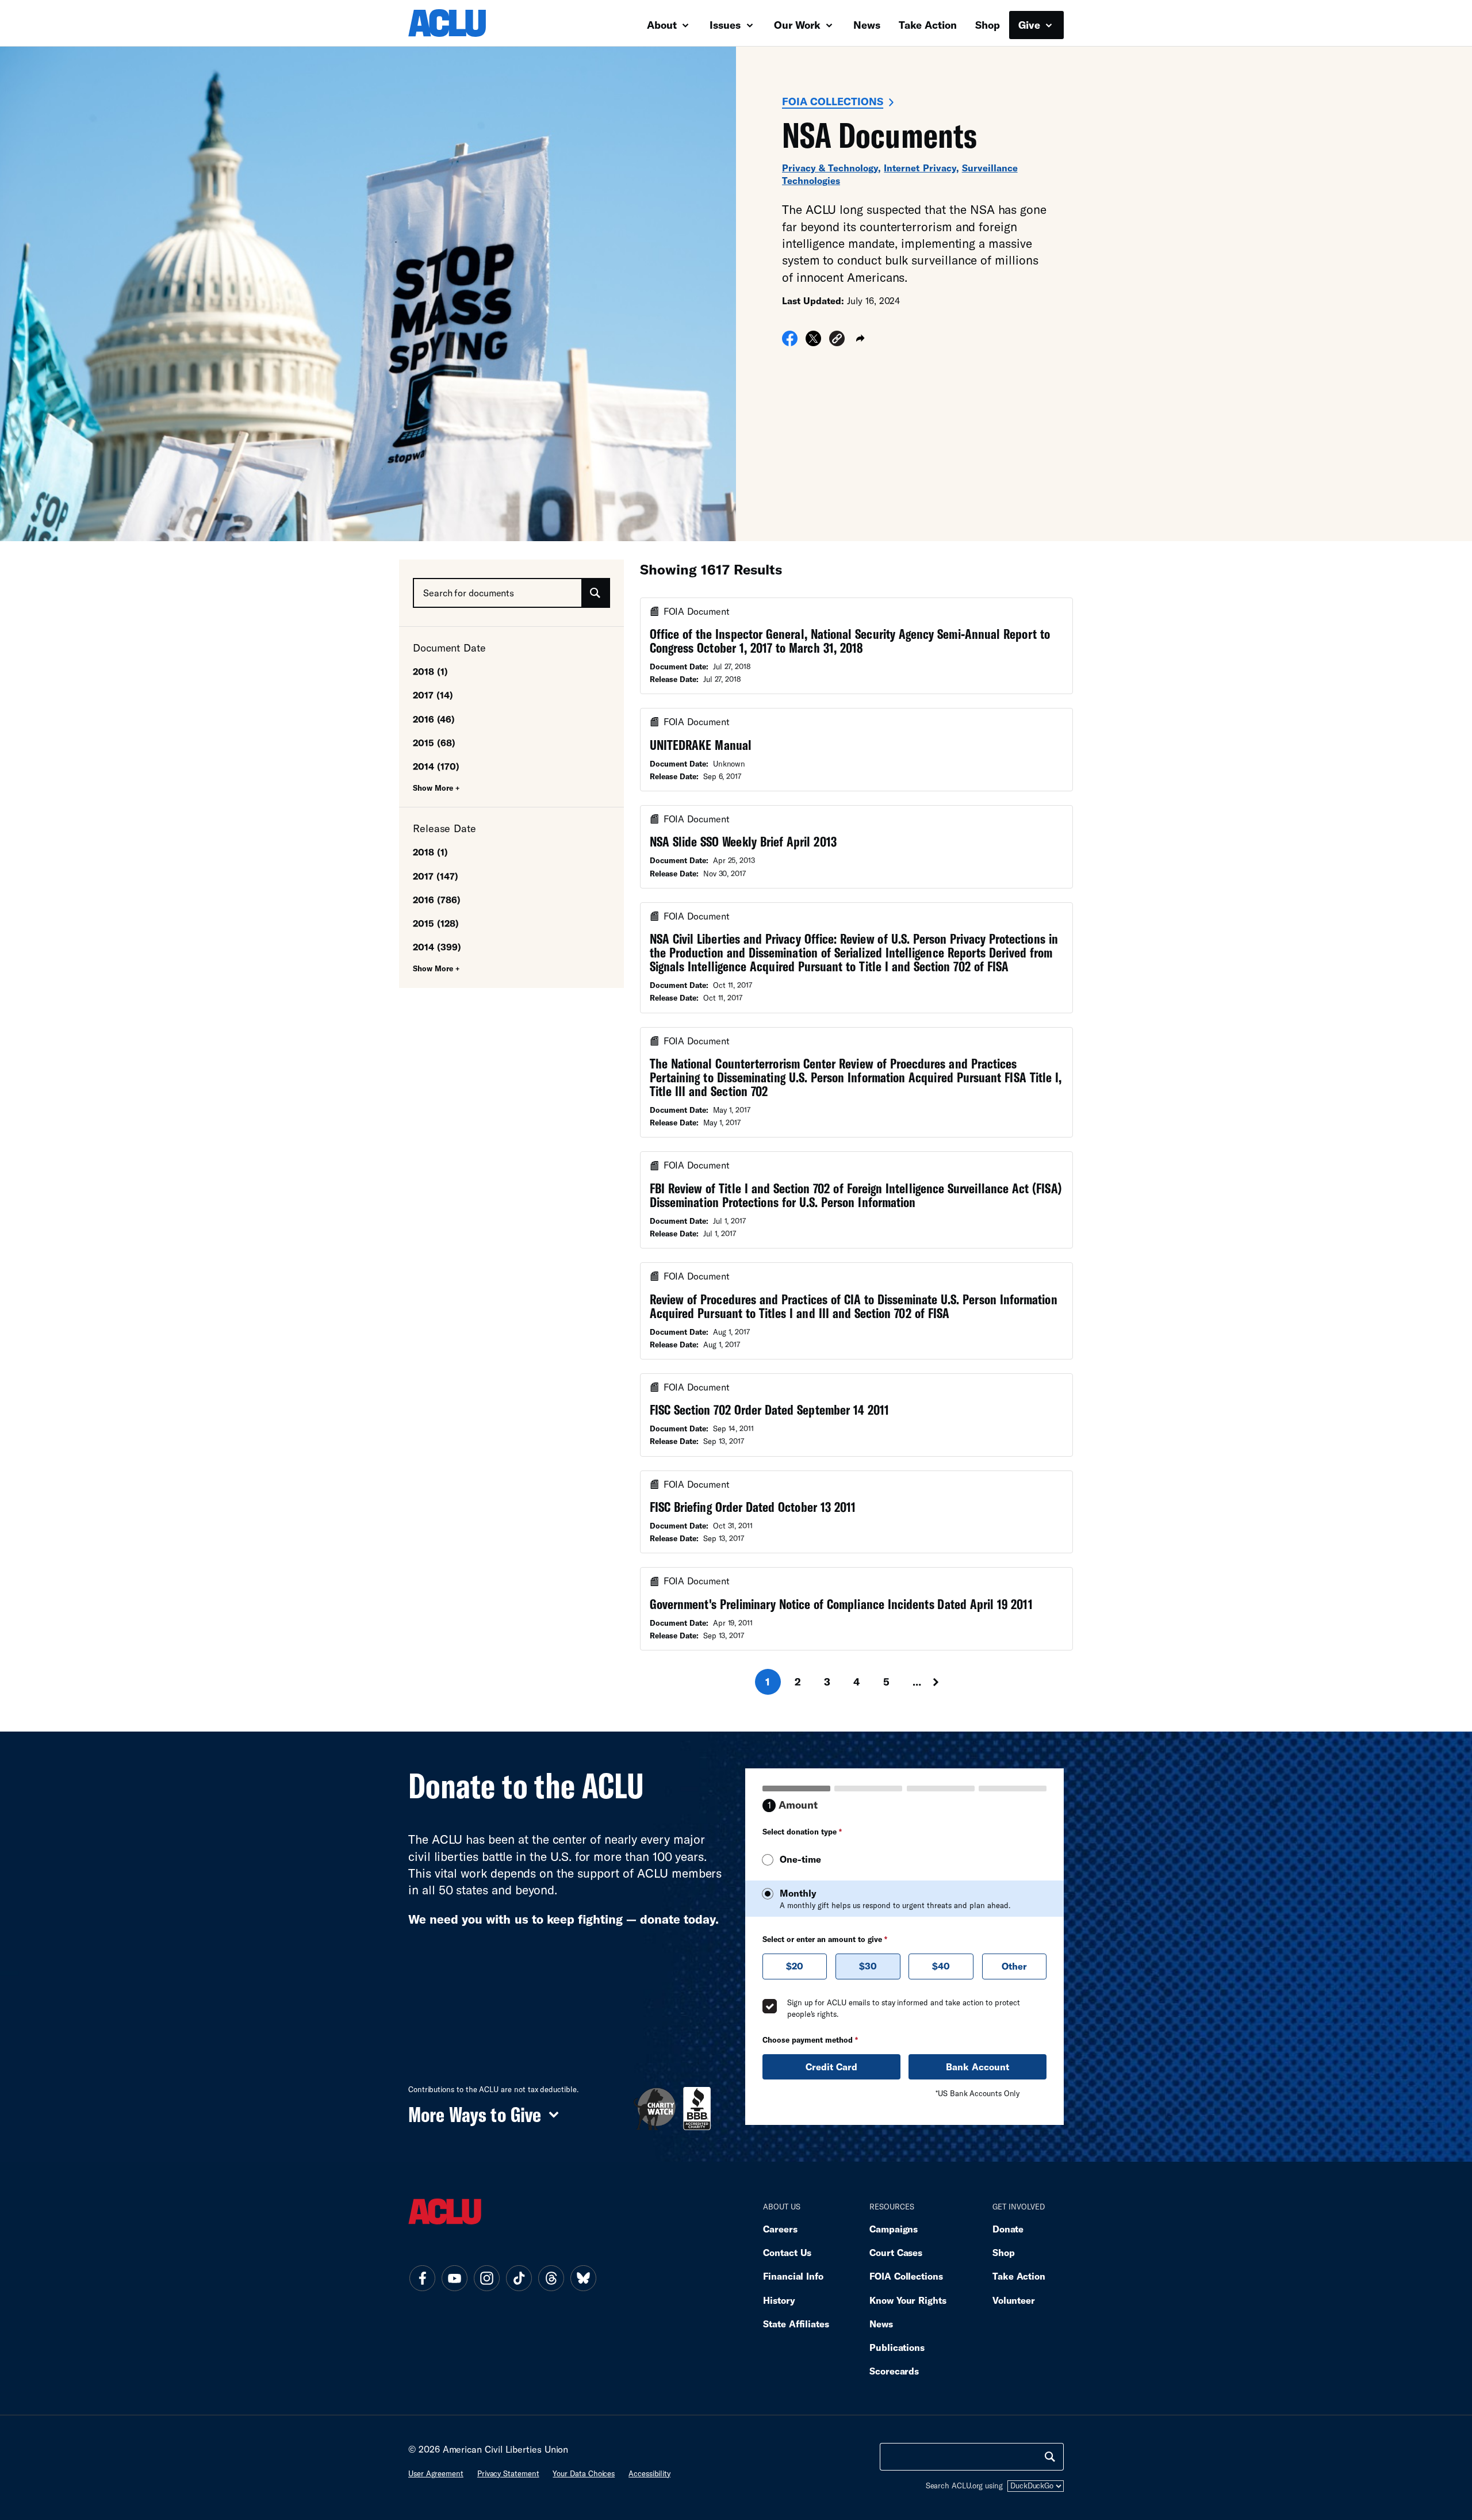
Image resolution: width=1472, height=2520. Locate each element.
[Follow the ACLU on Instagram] (486, 2278)
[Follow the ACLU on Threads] (551, 2278)
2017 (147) (436, 876)
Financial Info (793, 2276)
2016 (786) (437, 900)
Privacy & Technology (830, 168)
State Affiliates (796, 2324)
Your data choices (584, 2473)
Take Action (928, 25)
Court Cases (896, 2252)
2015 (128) (436, 923)
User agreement (436, 2473)
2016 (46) (434, 719)
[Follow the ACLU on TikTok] (519, 2278)
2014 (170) (436, 766)
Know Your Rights (908, 2300)
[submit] (595, 593)
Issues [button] (727, 25)
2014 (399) (437, 947)
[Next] (946, 1682)
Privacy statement (508, 2473)
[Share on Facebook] (790, 342)
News (867, 25)
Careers (780, 2229)
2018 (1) (430, 671)
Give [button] (1031, 25)
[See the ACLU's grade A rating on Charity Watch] (655, 2109)
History (779, 2300)
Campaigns (894, 2229)
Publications (897, 2347)
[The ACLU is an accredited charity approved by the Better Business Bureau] (697, 2109)
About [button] (663, 25)
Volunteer (1014, 2300)
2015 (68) (434, 743)
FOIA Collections (833, 101)
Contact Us (787, 2252)
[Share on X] (813, 342)
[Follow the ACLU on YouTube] (454, 2278)
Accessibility (649, 2473)
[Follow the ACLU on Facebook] (422, 2278)
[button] (837, 340)
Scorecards (894, 2371)
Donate (1008, 2229)
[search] (1050, 2457)
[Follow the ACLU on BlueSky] (583, 2278)
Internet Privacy (920, 168)
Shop (988, 25)
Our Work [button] (799, 25)
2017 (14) (433, 695)
